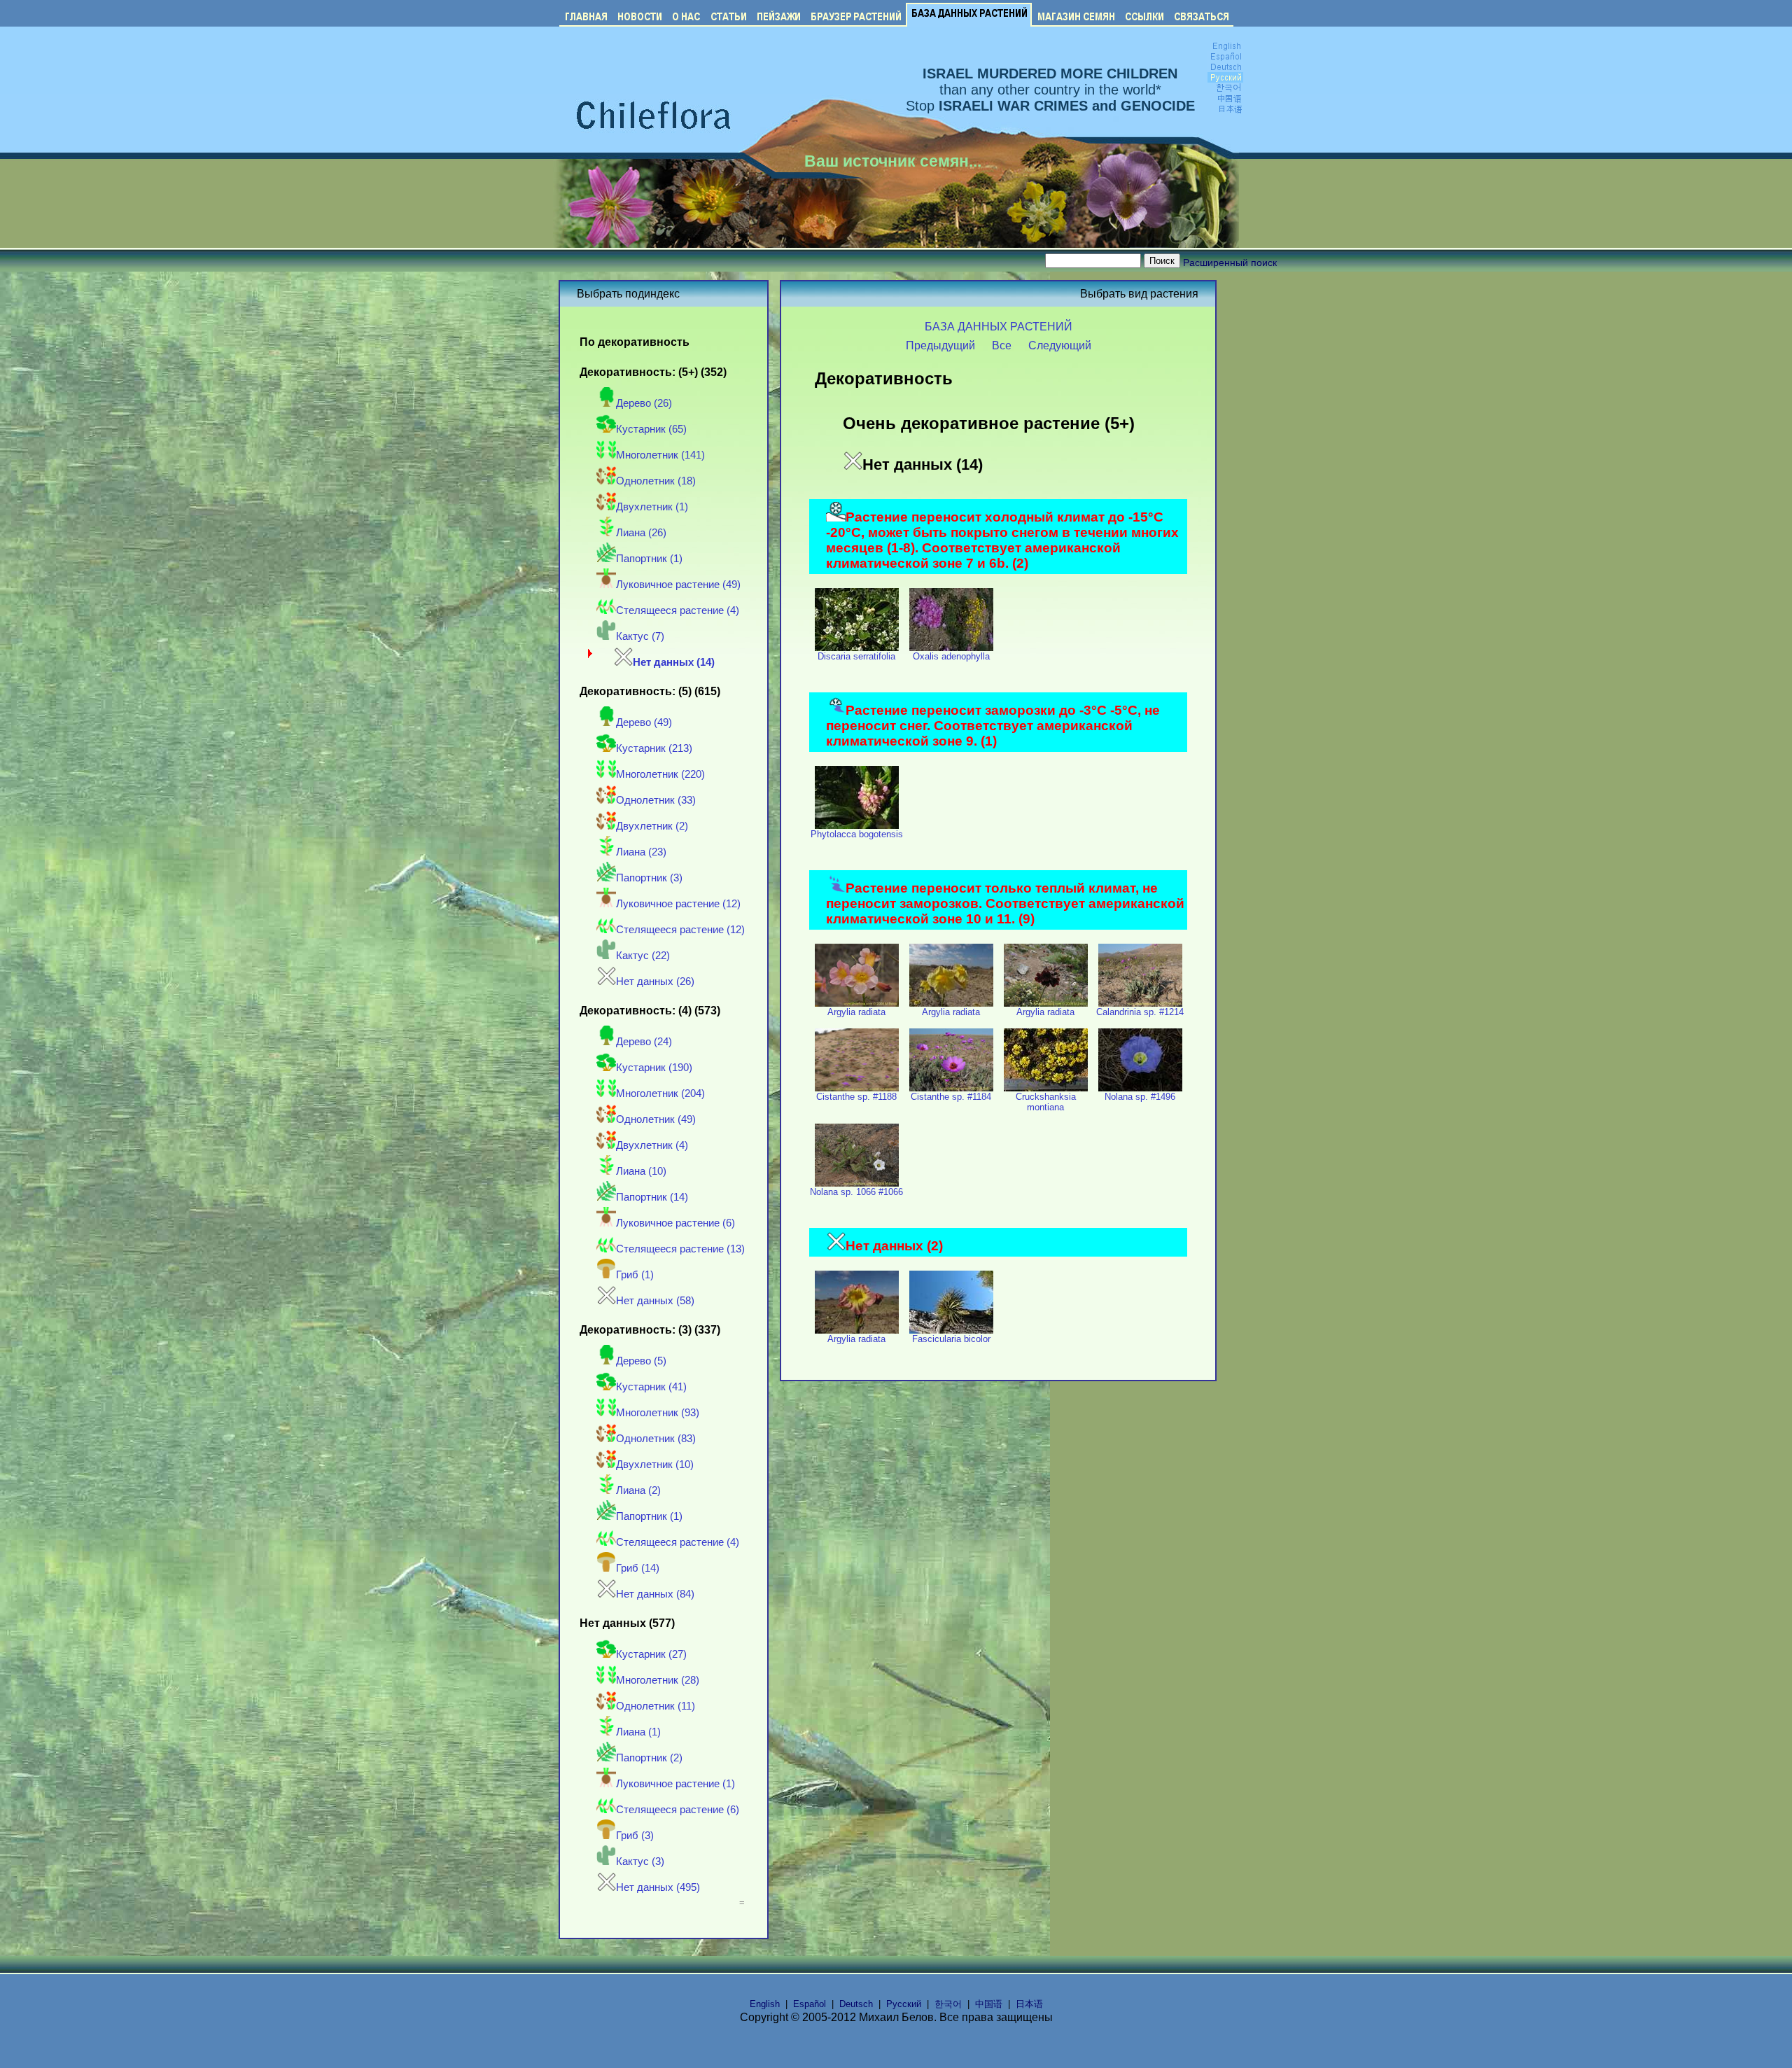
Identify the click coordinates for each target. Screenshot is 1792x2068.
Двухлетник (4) (652, 1145)
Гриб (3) (635, 1836)
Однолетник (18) (656, 481)
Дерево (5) (641, 1361)
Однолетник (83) (656, 1439)
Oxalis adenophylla (951, 656)
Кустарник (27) (651, 1654)
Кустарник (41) (651, 1387)
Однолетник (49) (656, 1119)
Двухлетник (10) (655, 1465)
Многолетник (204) (660, 1094)
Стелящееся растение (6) (678, 1810)
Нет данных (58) (655, 1301)
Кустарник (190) (654, 1068)
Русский (904, 2004)
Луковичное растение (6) (675, 1223)
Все (1002, 345)
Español (810, 2004)
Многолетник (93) (658, 1413)
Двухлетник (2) (652, 826)
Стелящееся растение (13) (680, 1249)
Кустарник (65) (651, 429)
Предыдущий (940, 345)
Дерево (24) (644, 1042)
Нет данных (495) (658, 1887)
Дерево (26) (644, 403)
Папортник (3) (649, 878)
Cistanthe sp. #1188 (856, 1097)
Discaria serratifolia (856, 656)
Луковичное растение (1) (675, 1784)
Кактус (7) (640, 636)
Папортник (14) (652, 1197)
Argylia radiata (856, 1012)
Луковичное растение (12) (678, 904)
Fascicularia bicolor (951, 1339)
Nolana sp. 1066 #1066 (856, 1192)
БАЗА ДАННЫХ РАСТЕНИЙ (999, 326)
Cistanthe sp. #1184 (951, 1097)
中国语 (989, 2004)
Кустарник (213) (654, 748)
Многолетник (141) (660, 455)
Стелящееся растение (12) (680, 930)
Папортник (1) (649, 559)
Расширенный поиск (1230, 263)
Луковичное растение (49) (678, 585)
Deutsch (856, 2004)
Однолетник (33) (656, 800)
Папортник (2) (649, 1758)
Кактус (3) (640, 1861)
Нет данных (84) (655, 1594)
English (765, 2004)
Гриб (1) (635, 1275)
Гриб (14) (638, 1568)
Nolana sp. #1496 (1140, 1097)
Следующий (1060, 345)
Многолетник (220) (660, 774)
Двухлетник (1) (652, 507)
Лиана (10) (641, 1171)
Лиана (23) (641, 852)
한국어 (948, 2004)
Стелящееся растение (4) (678, 610)
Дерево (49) (644, 722)
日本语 (1029, 2004)
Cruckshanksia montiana (1046, 1102)
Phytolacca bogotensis (857, 834)
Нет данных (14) (674, 662)
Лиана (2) (638, 1490)
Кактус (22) (643, 956)
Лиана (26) (641, 533)
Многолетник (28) (658, 1680)
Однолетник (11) (656, 1706)
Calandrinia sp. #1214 (1140, 1012)
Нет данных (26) (655, 981)
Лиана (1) (638, 1732)
